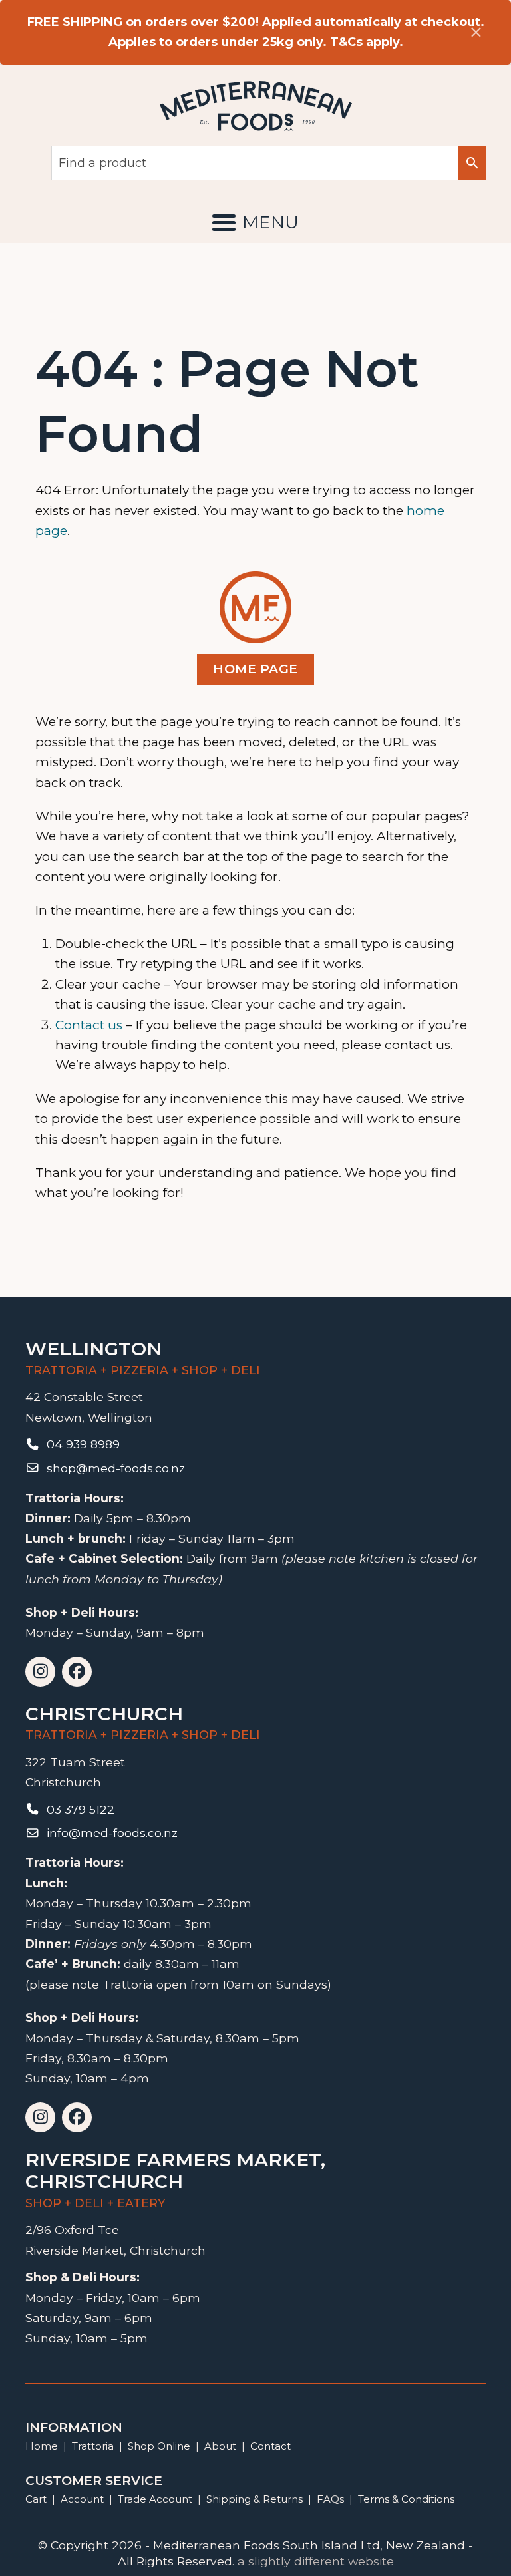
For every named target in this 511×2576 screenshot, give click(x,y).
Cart (36, 2499)
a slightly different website (316, 2561)
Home (42, 2446)
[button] (255, 222)
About (220, 2446)
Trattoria (93, 2446)
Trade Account (155, 2499)
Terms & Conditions (406, 2499)
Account (82, 2499)
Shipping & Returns (255, 2499)
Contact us (89, 1025)
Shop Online (160, 2446)
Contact (270, 2446)
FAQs (330, 2499)
